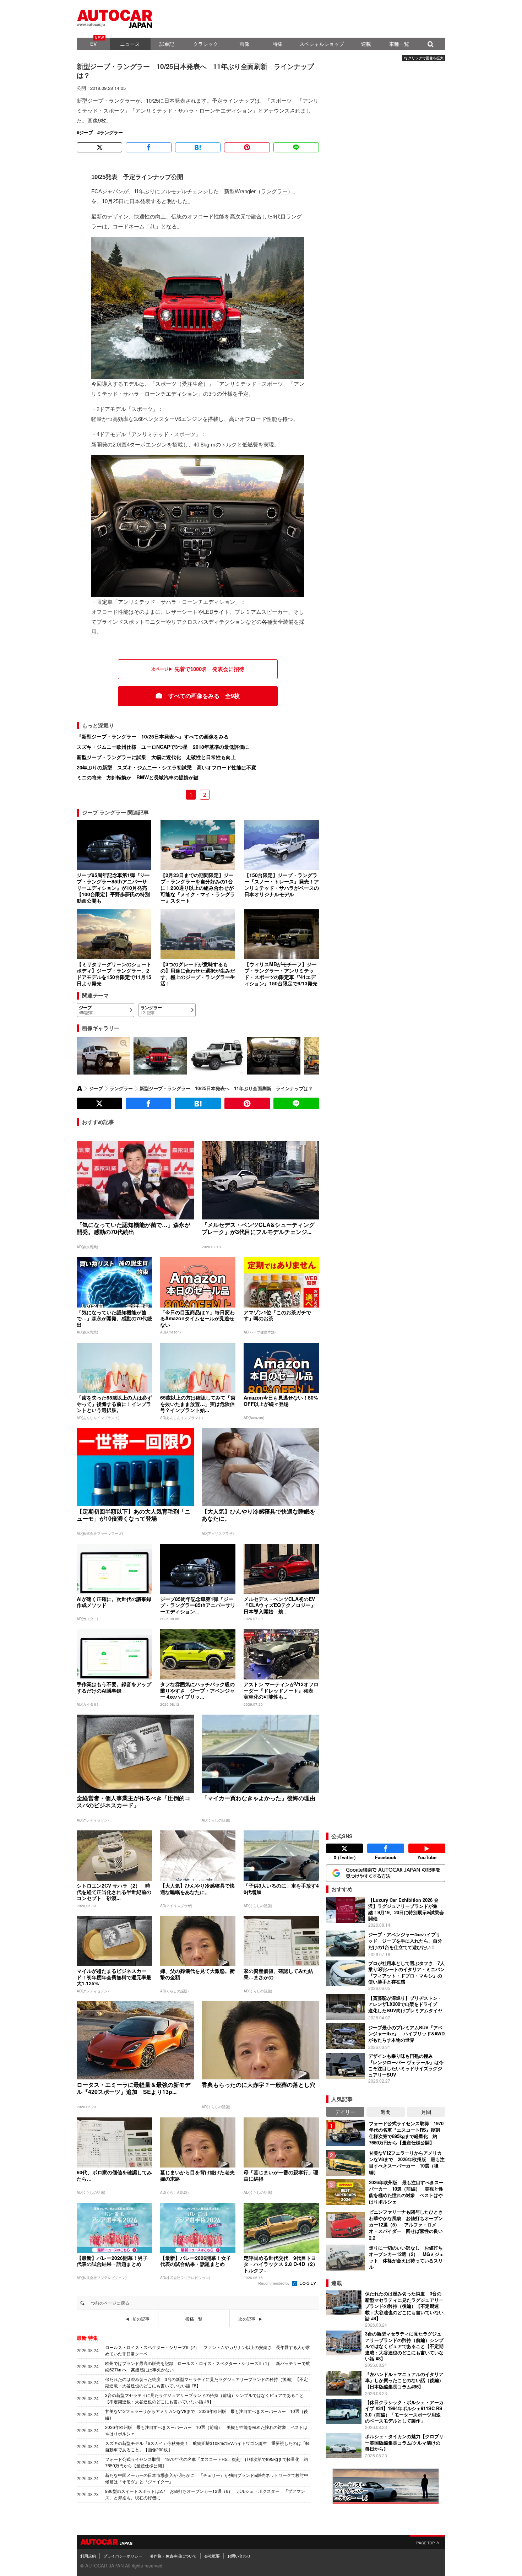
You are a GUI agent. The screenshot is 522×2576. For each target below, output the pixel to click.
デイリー (345, 2112)
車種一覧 (399, 44)
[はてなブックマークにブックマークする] (198, 147)
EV (93, 44)
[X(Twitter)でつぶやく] (99, 147)
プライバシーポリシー (123, 2556)
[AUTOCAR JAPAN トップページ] (80, 1088)
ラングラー (111, 132)
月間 (426, 2112)
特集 (278, 44)
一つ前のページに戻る (108, 2303)
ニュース (130, 44)
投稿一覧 (194, 2319)
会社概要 (212, 2556)
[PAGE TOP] (428, 2542)
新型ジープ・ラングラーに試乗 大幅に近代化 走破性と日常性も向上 (156, 757)
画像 (244, 44)
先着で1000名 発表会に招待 (209, 669)
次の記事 (247, 2319)
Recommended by (274, 2283)
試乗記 (167, 44)
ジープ (86, 132)
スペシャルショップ (322, 44)
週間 (386, 2112)
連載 (366, 44)
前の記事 (141, 2319)
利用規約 (88, 2556)
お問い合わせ (239, 2556)
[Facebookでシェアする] (148, 147)
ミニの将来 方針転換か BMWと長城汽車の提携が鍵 (138, 777)
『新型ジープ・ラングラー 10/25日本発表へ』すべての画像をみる (153, 736)
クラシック (206, 44)
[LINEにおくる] (296, 147)
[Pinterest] (247, 147)
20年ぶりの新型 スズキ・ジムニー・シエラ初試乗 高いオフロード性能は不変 (167, 767)
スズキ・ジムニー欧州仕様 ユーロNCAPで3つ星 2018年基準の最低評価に (163, 747)
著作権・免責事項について (173, 2556)
